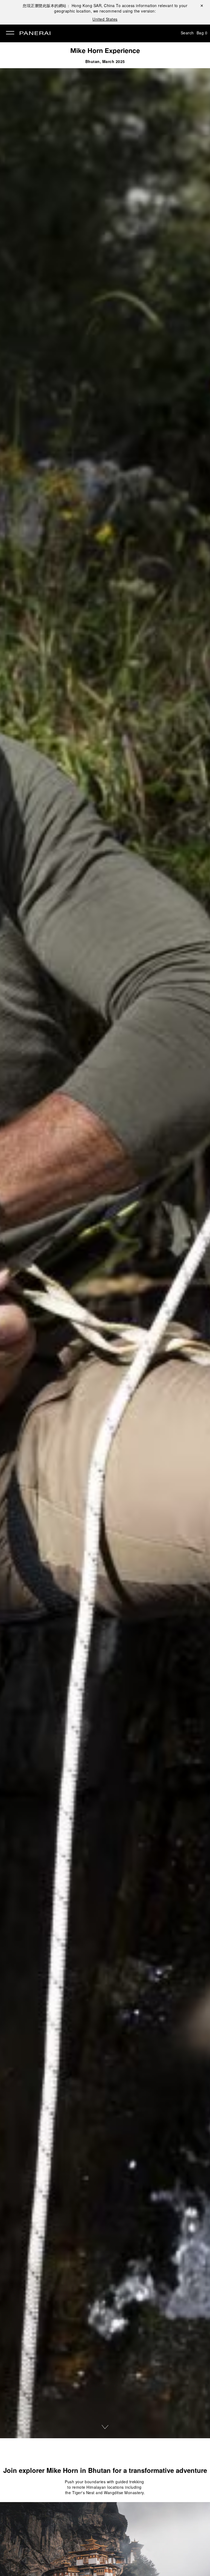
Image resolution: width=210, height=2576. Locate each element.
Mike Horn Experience (105, 50)
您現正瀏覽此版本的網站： (69, 5)
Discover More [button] (105, 2427)
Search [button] (187, 33)
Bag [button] (202, 33)
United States (105, 19)
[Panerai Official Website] (35, 34)
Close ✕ (201, 5)
